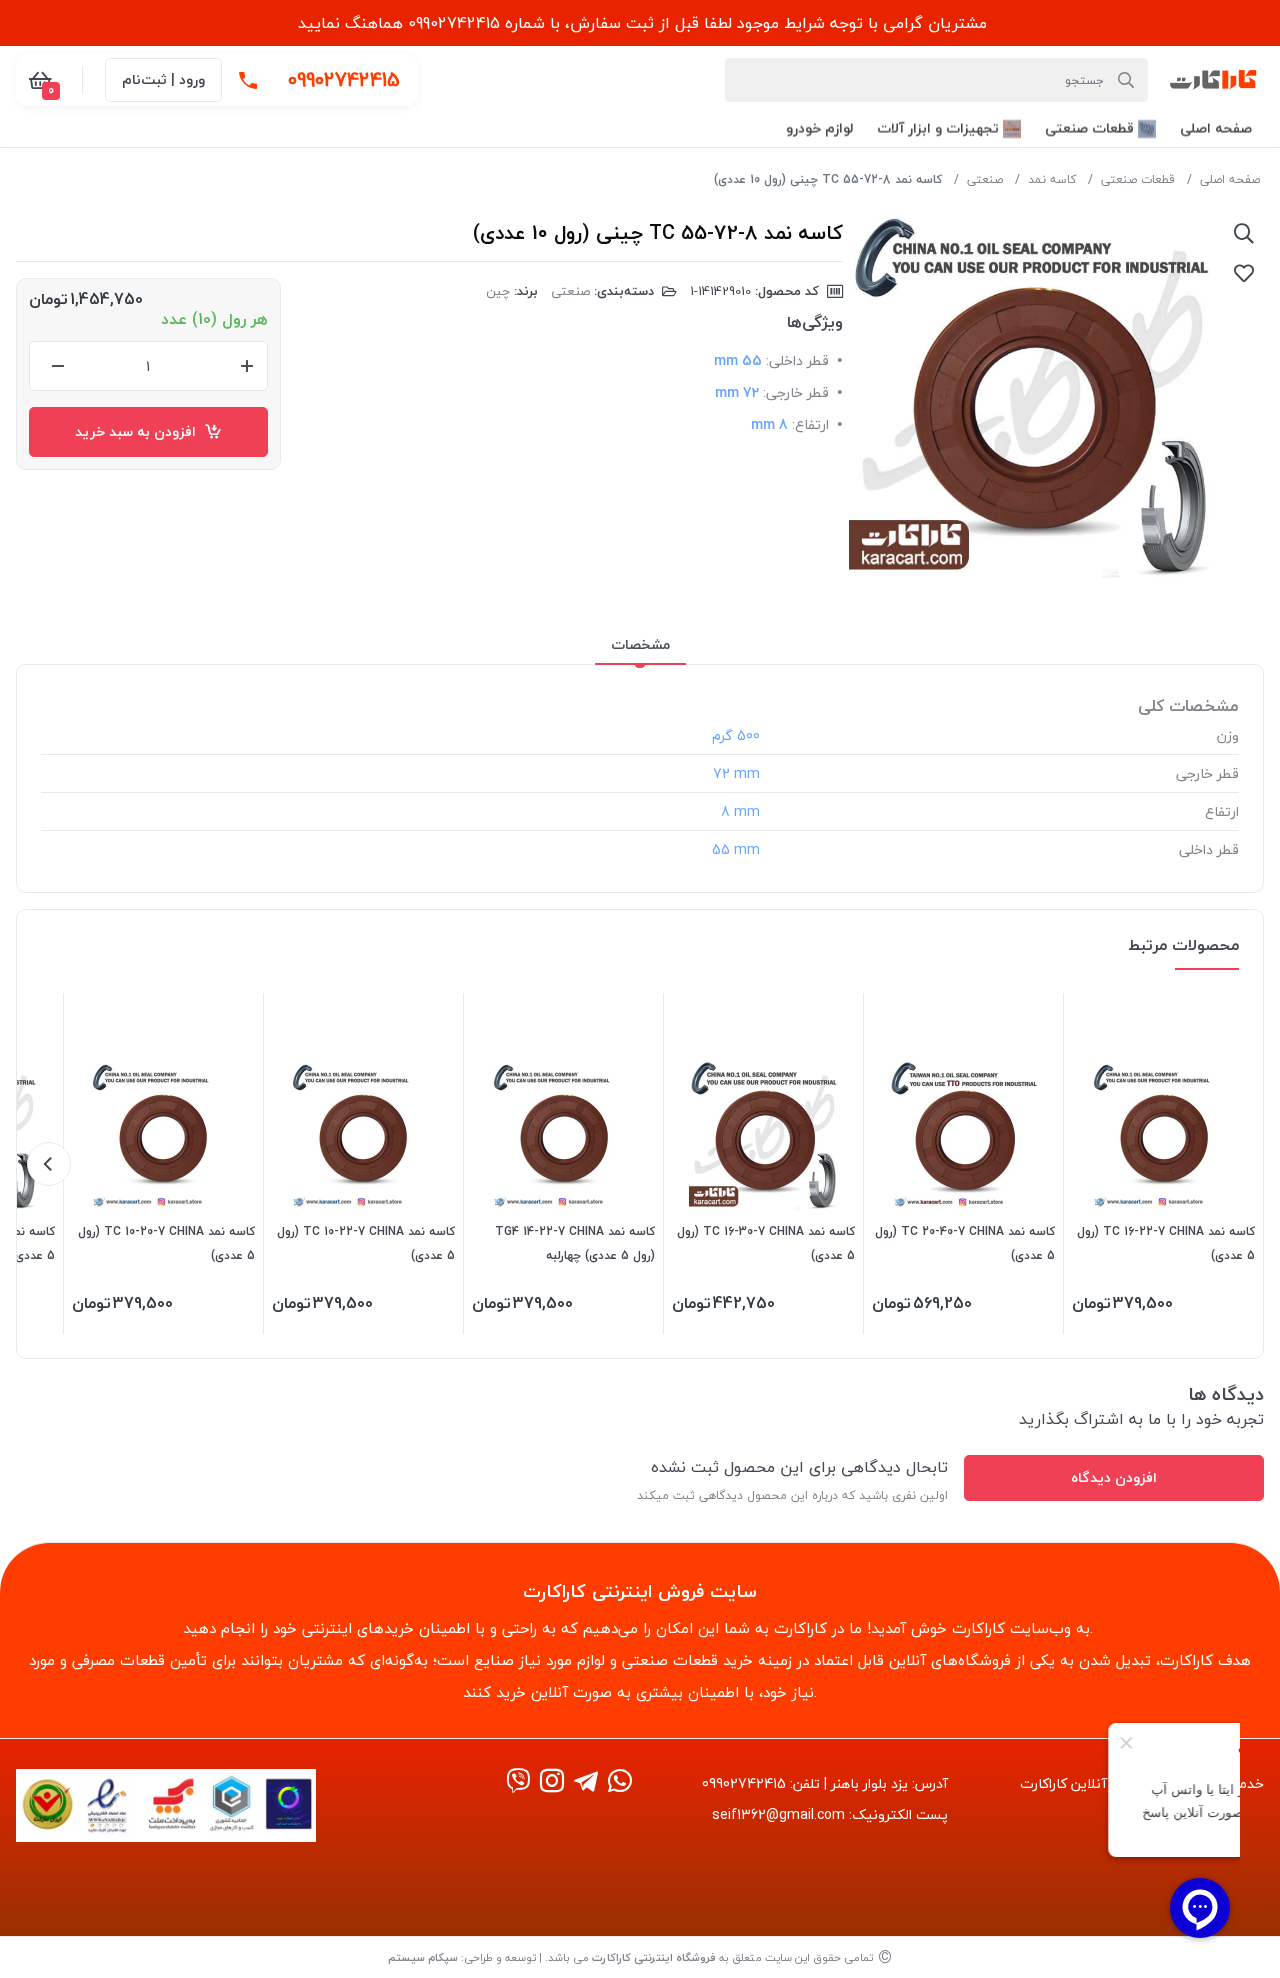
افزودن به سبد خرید (139, 431)
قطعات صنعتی (1138, 179)
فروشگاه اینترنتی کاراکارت (654, 1957)
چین (498, 291)
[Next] (49, 1164)
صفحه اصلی (1230, 179)
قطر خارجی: (796, 392)
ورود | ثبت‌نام (163, 79)
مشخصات (640, 644)
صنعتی (985, 179)
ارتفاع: (810, 424)
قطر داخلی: (797, 360)
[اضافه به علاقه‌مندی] (1244, 273)
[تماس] (248, 80)
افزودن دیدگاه (1114, 1477)
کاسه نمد (1052, 179)
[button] (1216, 128)
